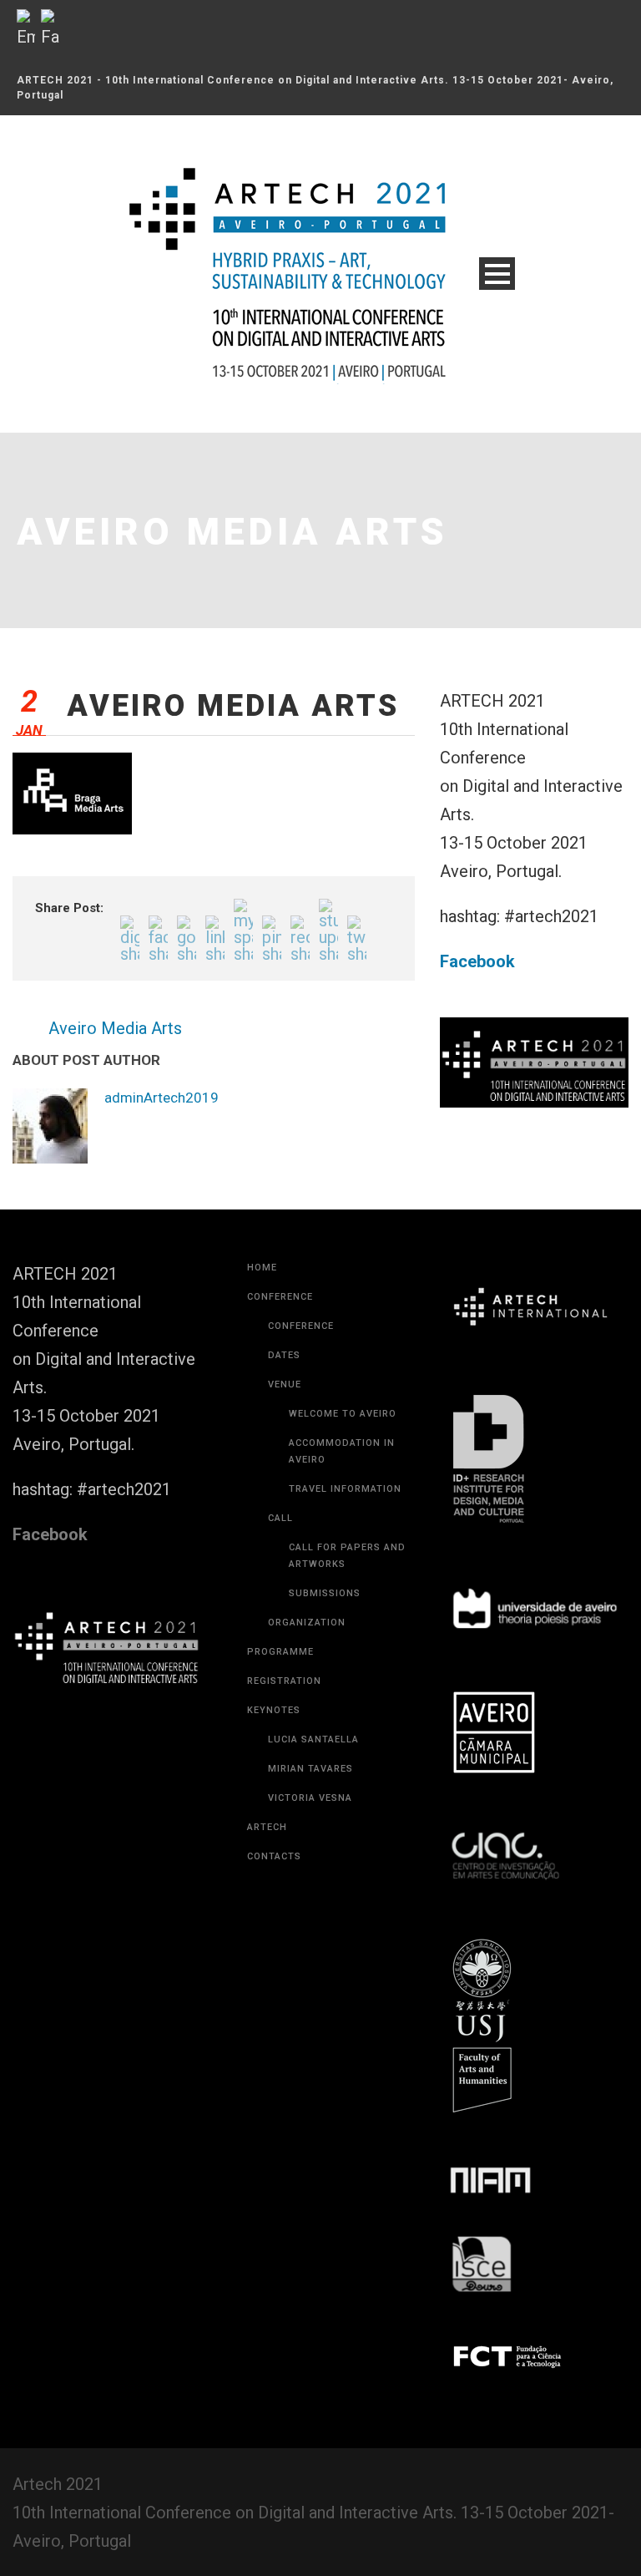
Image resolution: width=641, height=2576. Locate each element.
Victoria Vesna (310, 1798)
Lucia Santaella (313, 1739)
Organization (307, 1623)
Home (262, 1268)
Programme (280, 1652)
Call (280, 1518)
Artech (267, 1827)
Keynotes (274, 1710)
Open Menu (497, 274)
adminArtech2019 (162, 1098)
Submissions (325, 1593)
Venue (285, 1384)
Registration (284, 1681)
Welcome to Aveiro (343, 1414)
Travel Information (345, 1489)
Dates (284, 1355)
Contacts (274, 1856)
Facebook (477, 961)
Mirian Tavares (310, 1769)
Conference (280, 1297)
